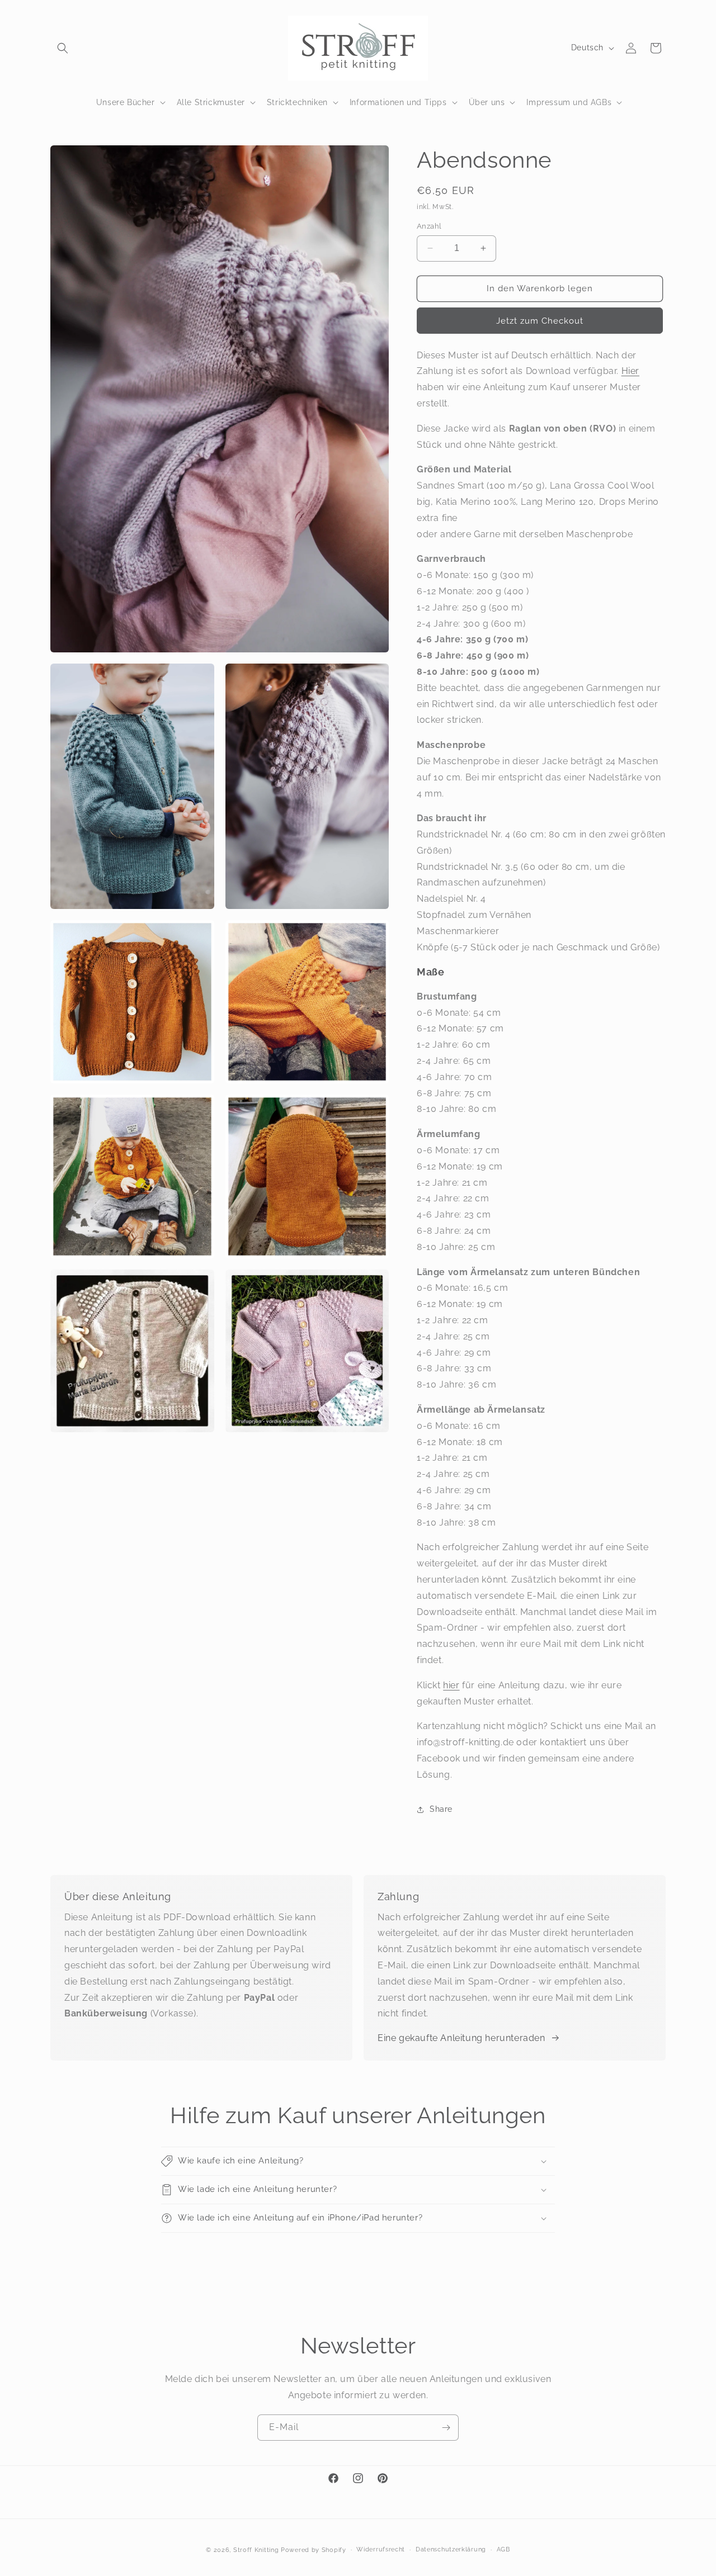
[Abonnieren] (446, 2428)
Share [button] (441, 1809)
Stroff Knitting (256, 2550)
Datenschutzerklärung (451, 2549)
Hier (630, 371)
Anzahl (429, 226)
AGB (503, 2549)
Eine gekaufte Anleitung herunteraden (461, 2038)
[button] (63, 48)
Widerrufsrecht (381, 2549)
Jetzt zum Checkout (540, 321)
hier (451, 1685)
